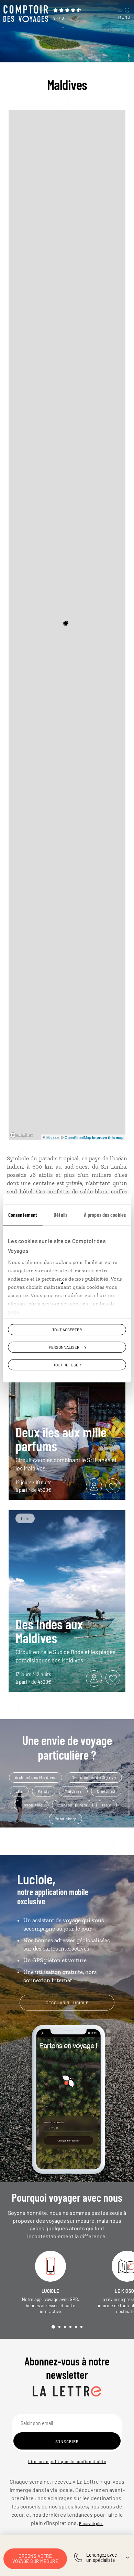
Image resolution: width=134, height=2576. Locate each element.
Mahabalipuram (72, 1805)
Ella (19, 1791)
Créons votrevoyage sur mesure (35, 2559)
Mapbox (53, 1137)
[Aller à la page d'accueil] (26, 14)
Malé (107, 1805)
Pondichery (65, 1819)
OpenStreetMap (78, 1137)
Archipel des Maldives (36, 1777)
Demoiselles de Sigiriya (94, 1777)
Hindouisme (31, 1805)
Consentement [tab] (23, 1215)
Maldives (73, 1791)
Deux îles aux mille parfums (61, 1439)
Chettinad (106, 1791)
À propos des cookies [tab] (105, 1215)
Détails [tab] (60, 1215)
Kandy (44, 1791)
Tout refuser (67, 1365)
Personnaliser (64, 1347)
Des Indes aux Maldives (49, 1631)
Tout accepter (67, 1330)
